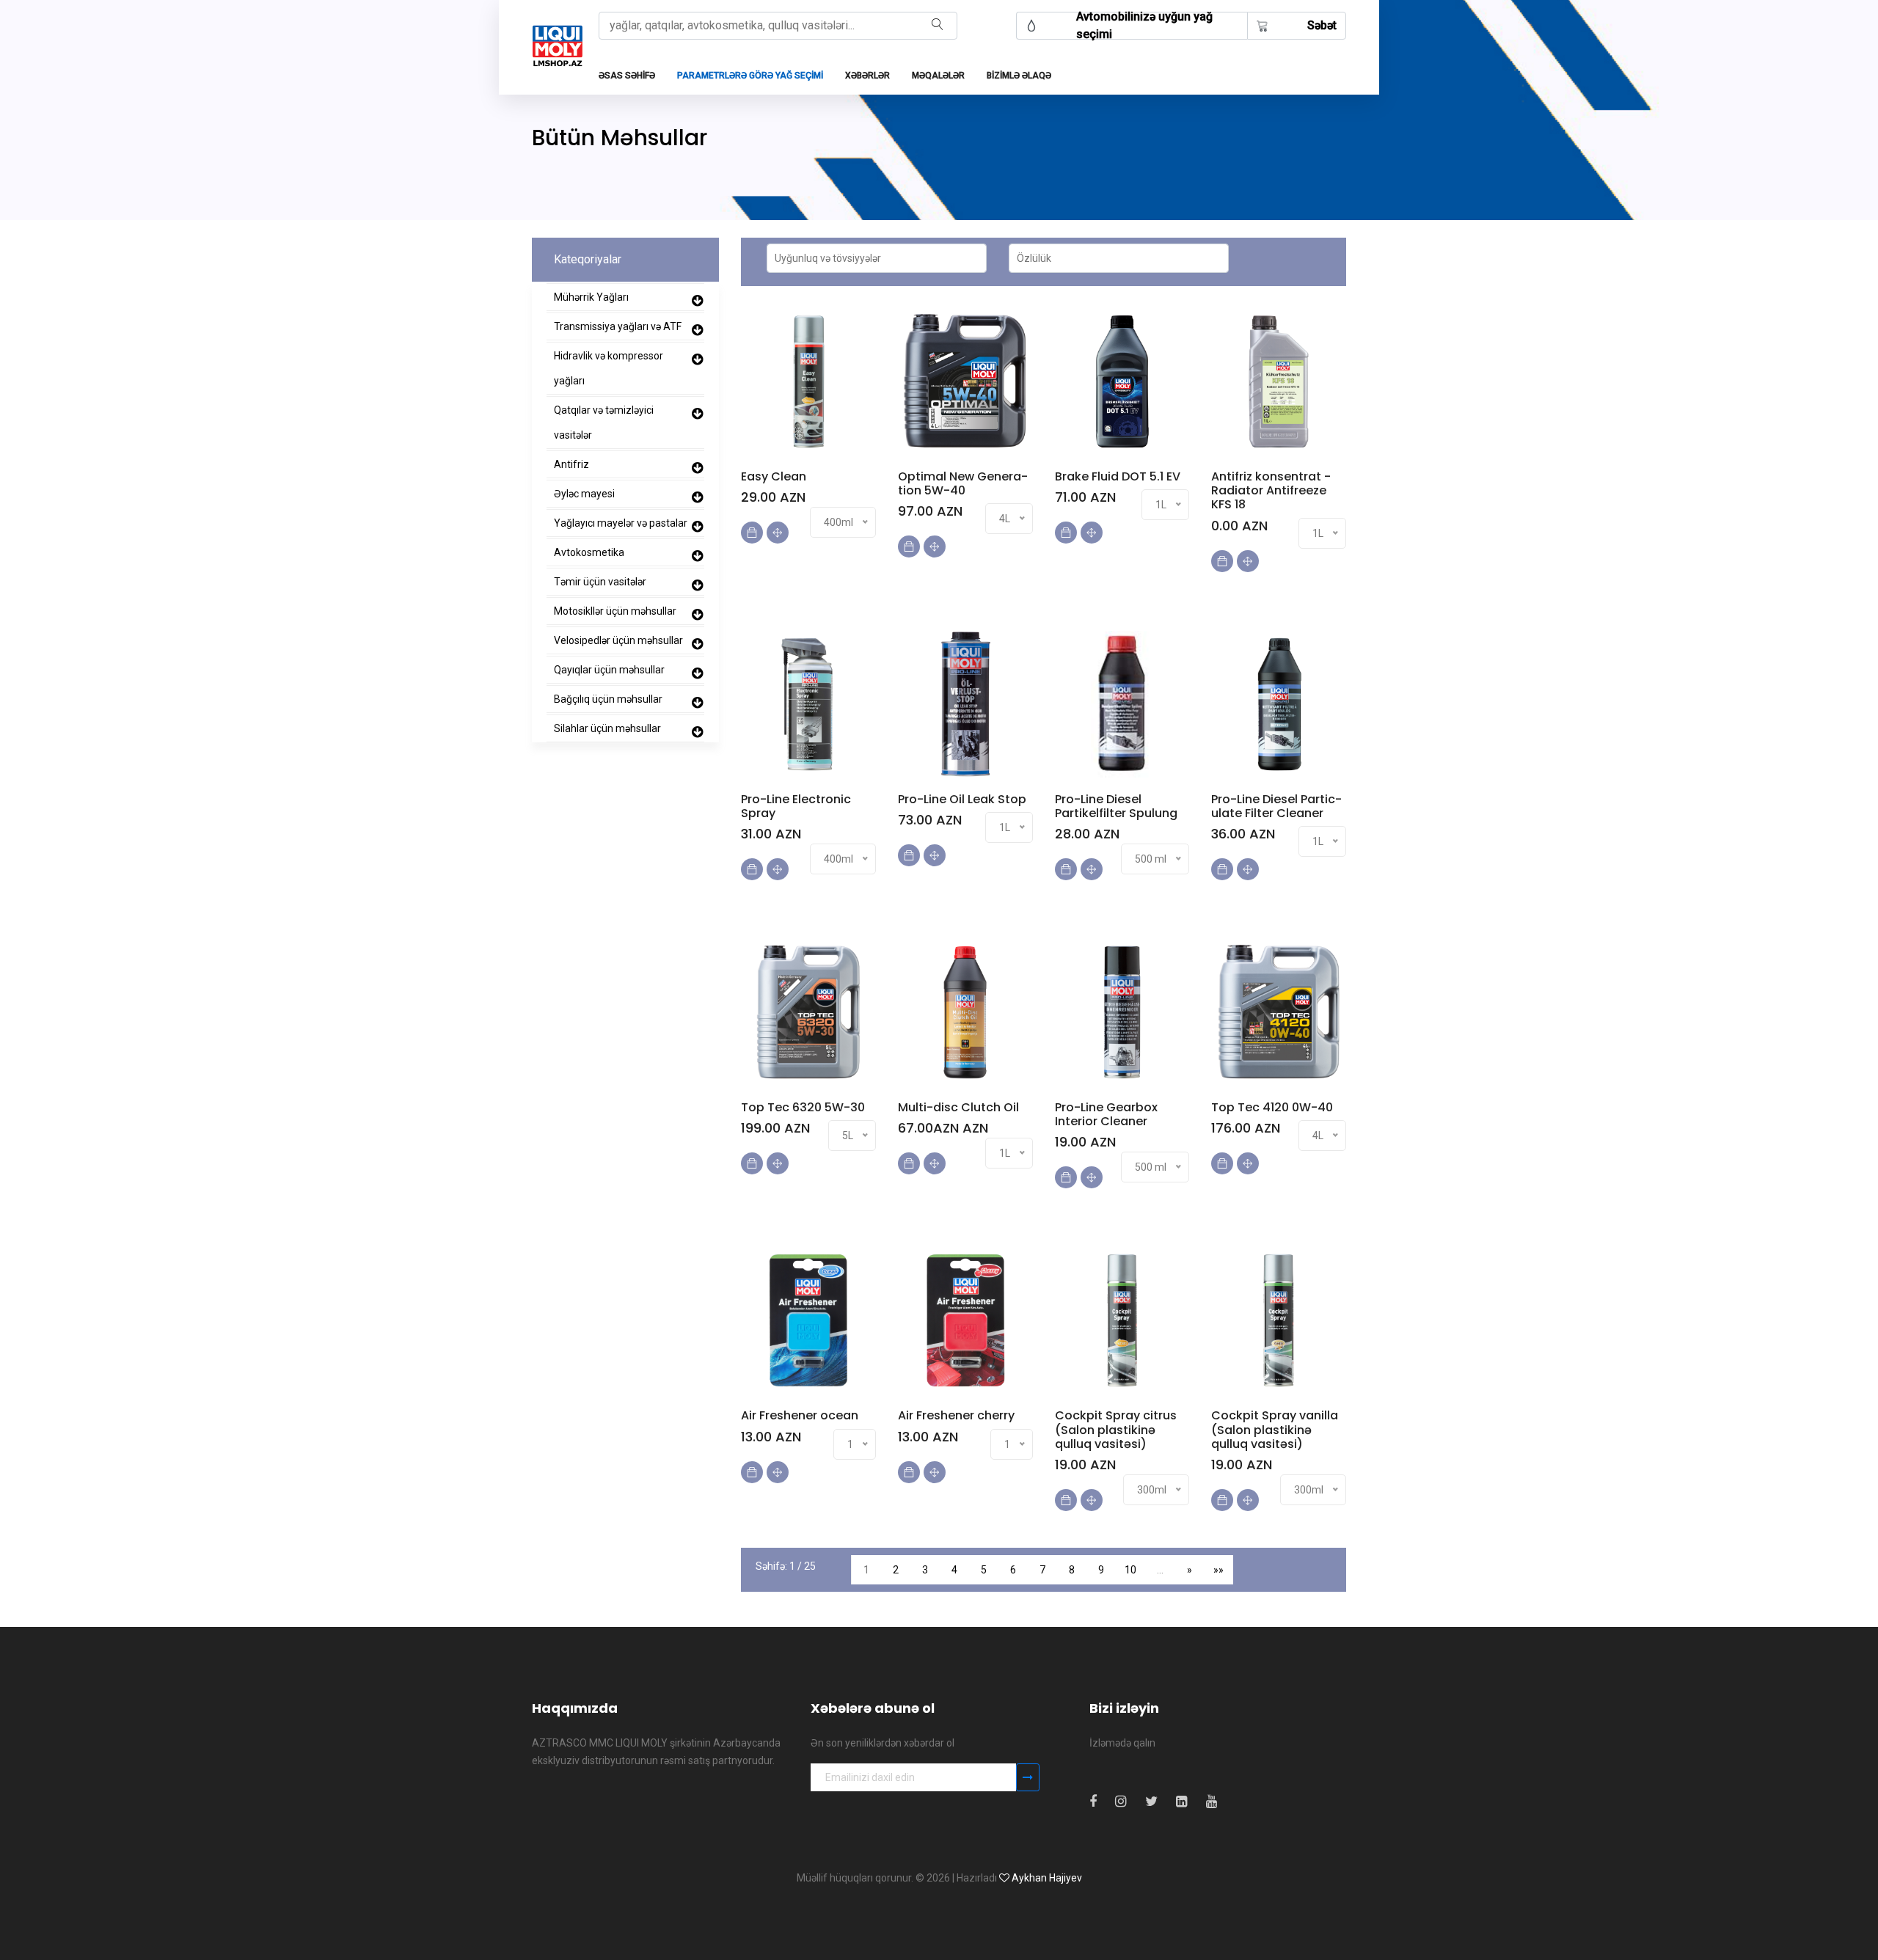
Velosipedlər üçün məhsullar (618, 640)
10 (1130, 1570)
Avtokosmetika (589, 552)
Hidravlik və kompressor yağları (609, 368)
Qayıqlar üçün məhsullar (609, 670)
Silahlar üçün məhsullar (607, 728)
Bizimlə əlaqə (1019, 76)
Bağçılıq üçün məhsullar (608, 699)
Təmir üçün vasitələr (600, 582)
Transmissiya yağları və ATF (618, 326)
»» (1218, 1570)
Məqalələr (938, 76)
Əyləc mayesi (584, 494)
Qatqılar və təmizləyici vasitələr (604, 423)
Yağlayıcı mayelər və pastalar (621, 523)
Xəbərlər (867, 76)
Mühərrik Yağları (591, 297)
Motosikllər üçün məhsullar (615, 611)
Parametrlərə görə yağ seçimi (750, 76)
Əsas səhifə (627, 76)
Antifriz (571, 464)
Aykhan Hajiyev (1047, 1878)
